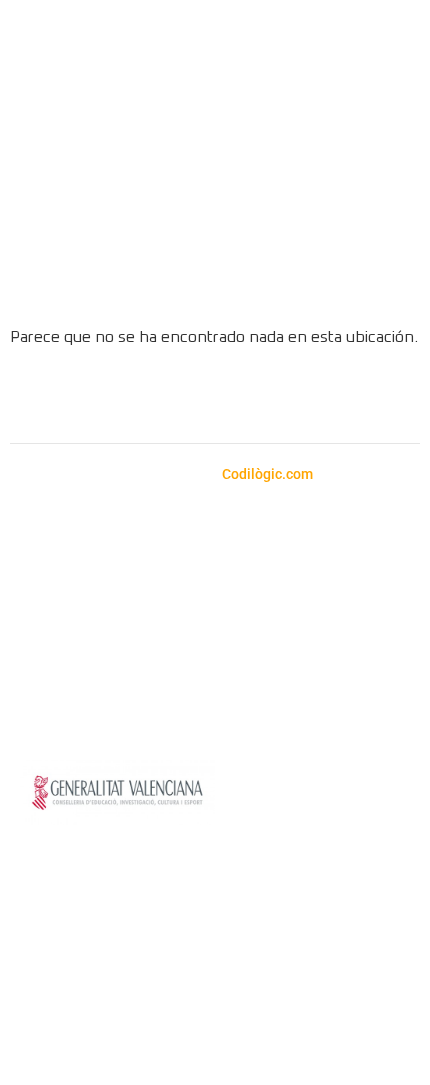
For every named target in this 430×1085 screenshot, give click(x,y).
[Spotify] (188, 398)
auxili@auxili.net (139, 584)
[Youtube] (243, 398)
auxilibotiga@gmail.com (167, 560)
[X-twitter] (298, 398)
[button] (390, 136)
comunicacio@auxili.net (294, 652)
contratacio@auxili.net (211, 628)
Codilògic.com (269, 474)
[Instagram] (133, 398)
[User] (382, 277)
